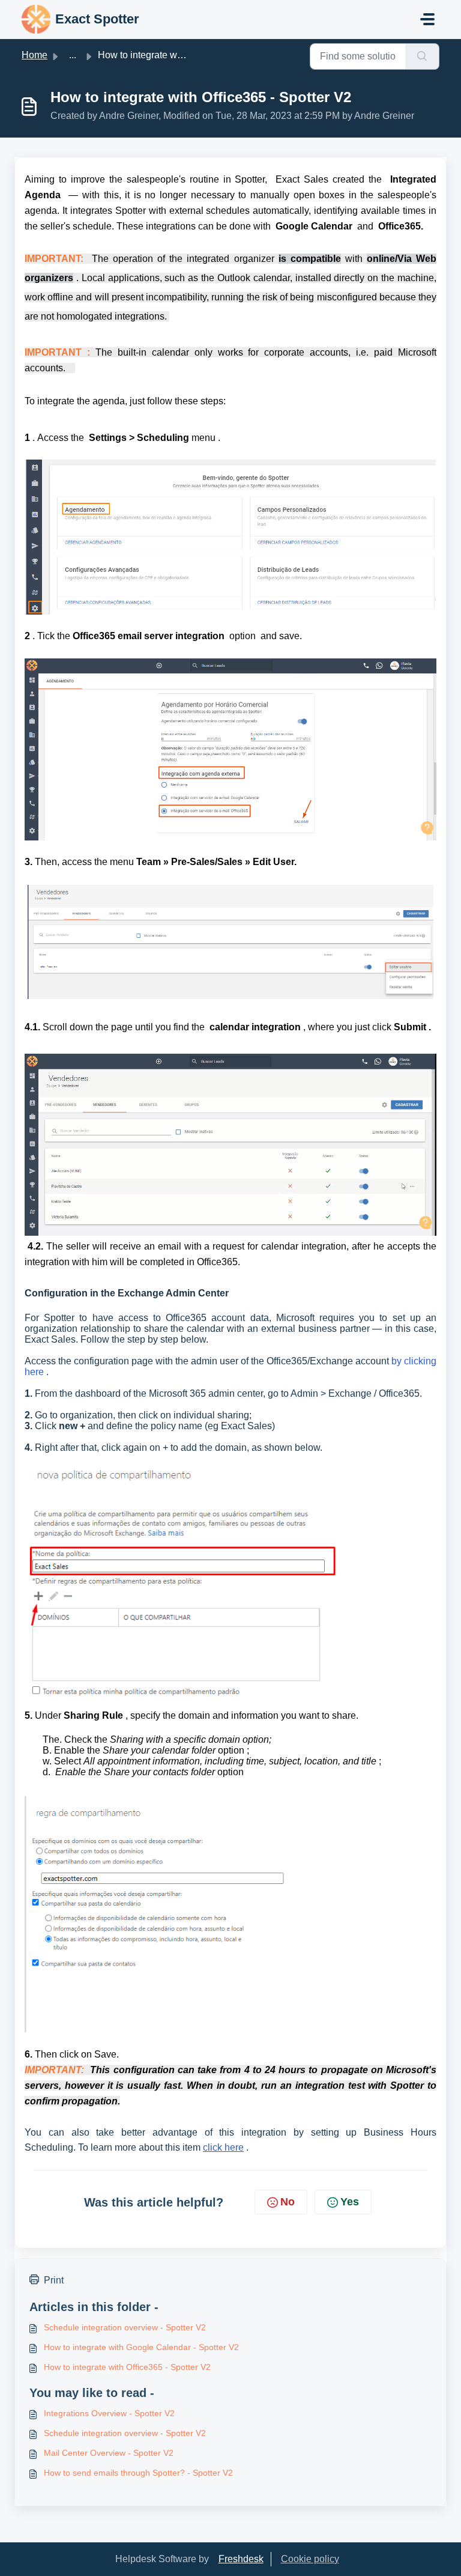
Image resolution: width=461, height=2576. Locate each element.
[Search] (422, 56)
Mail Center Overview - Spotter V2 (109, 2453)
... (73, 55)
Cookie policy (310, 2559)
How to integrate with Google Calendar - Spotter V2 (141, 2347)
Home (35, 55)
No (288, 2202)
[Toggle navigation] (427, 19)
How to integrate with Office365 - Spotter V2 (127, 2367)
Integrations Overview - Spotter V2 (109, 2413)
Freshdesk (241, 2559)
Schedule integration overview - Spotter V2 (125, 2327)
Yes (350, 2202)
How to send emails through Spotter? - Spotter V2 (138, 2473)
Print (54, 2280)
